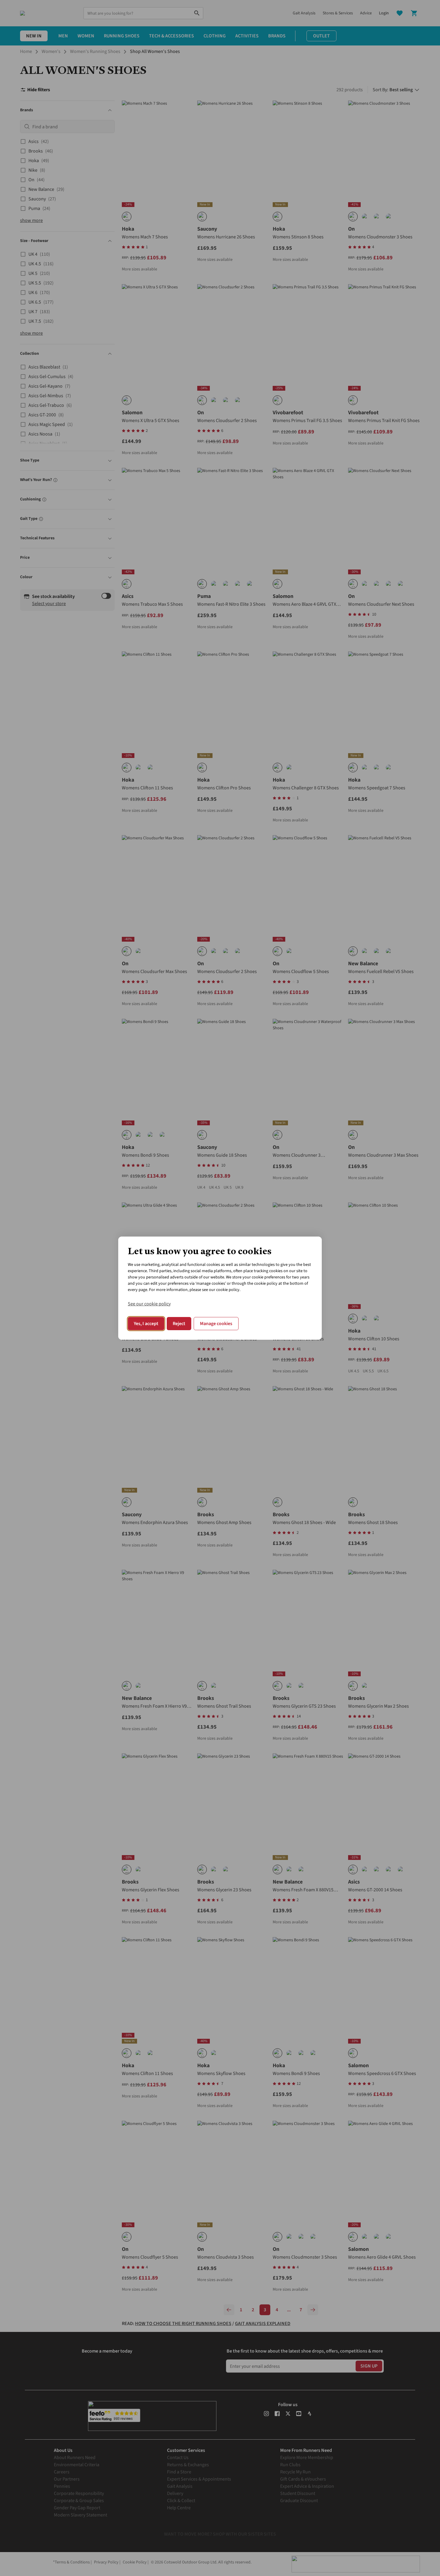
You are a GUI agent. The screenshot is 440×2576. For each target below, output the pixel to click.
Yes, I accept (146, 1324)
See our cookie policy (149, 1304)
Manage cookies (216, 1324)
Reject (179, 1324)
